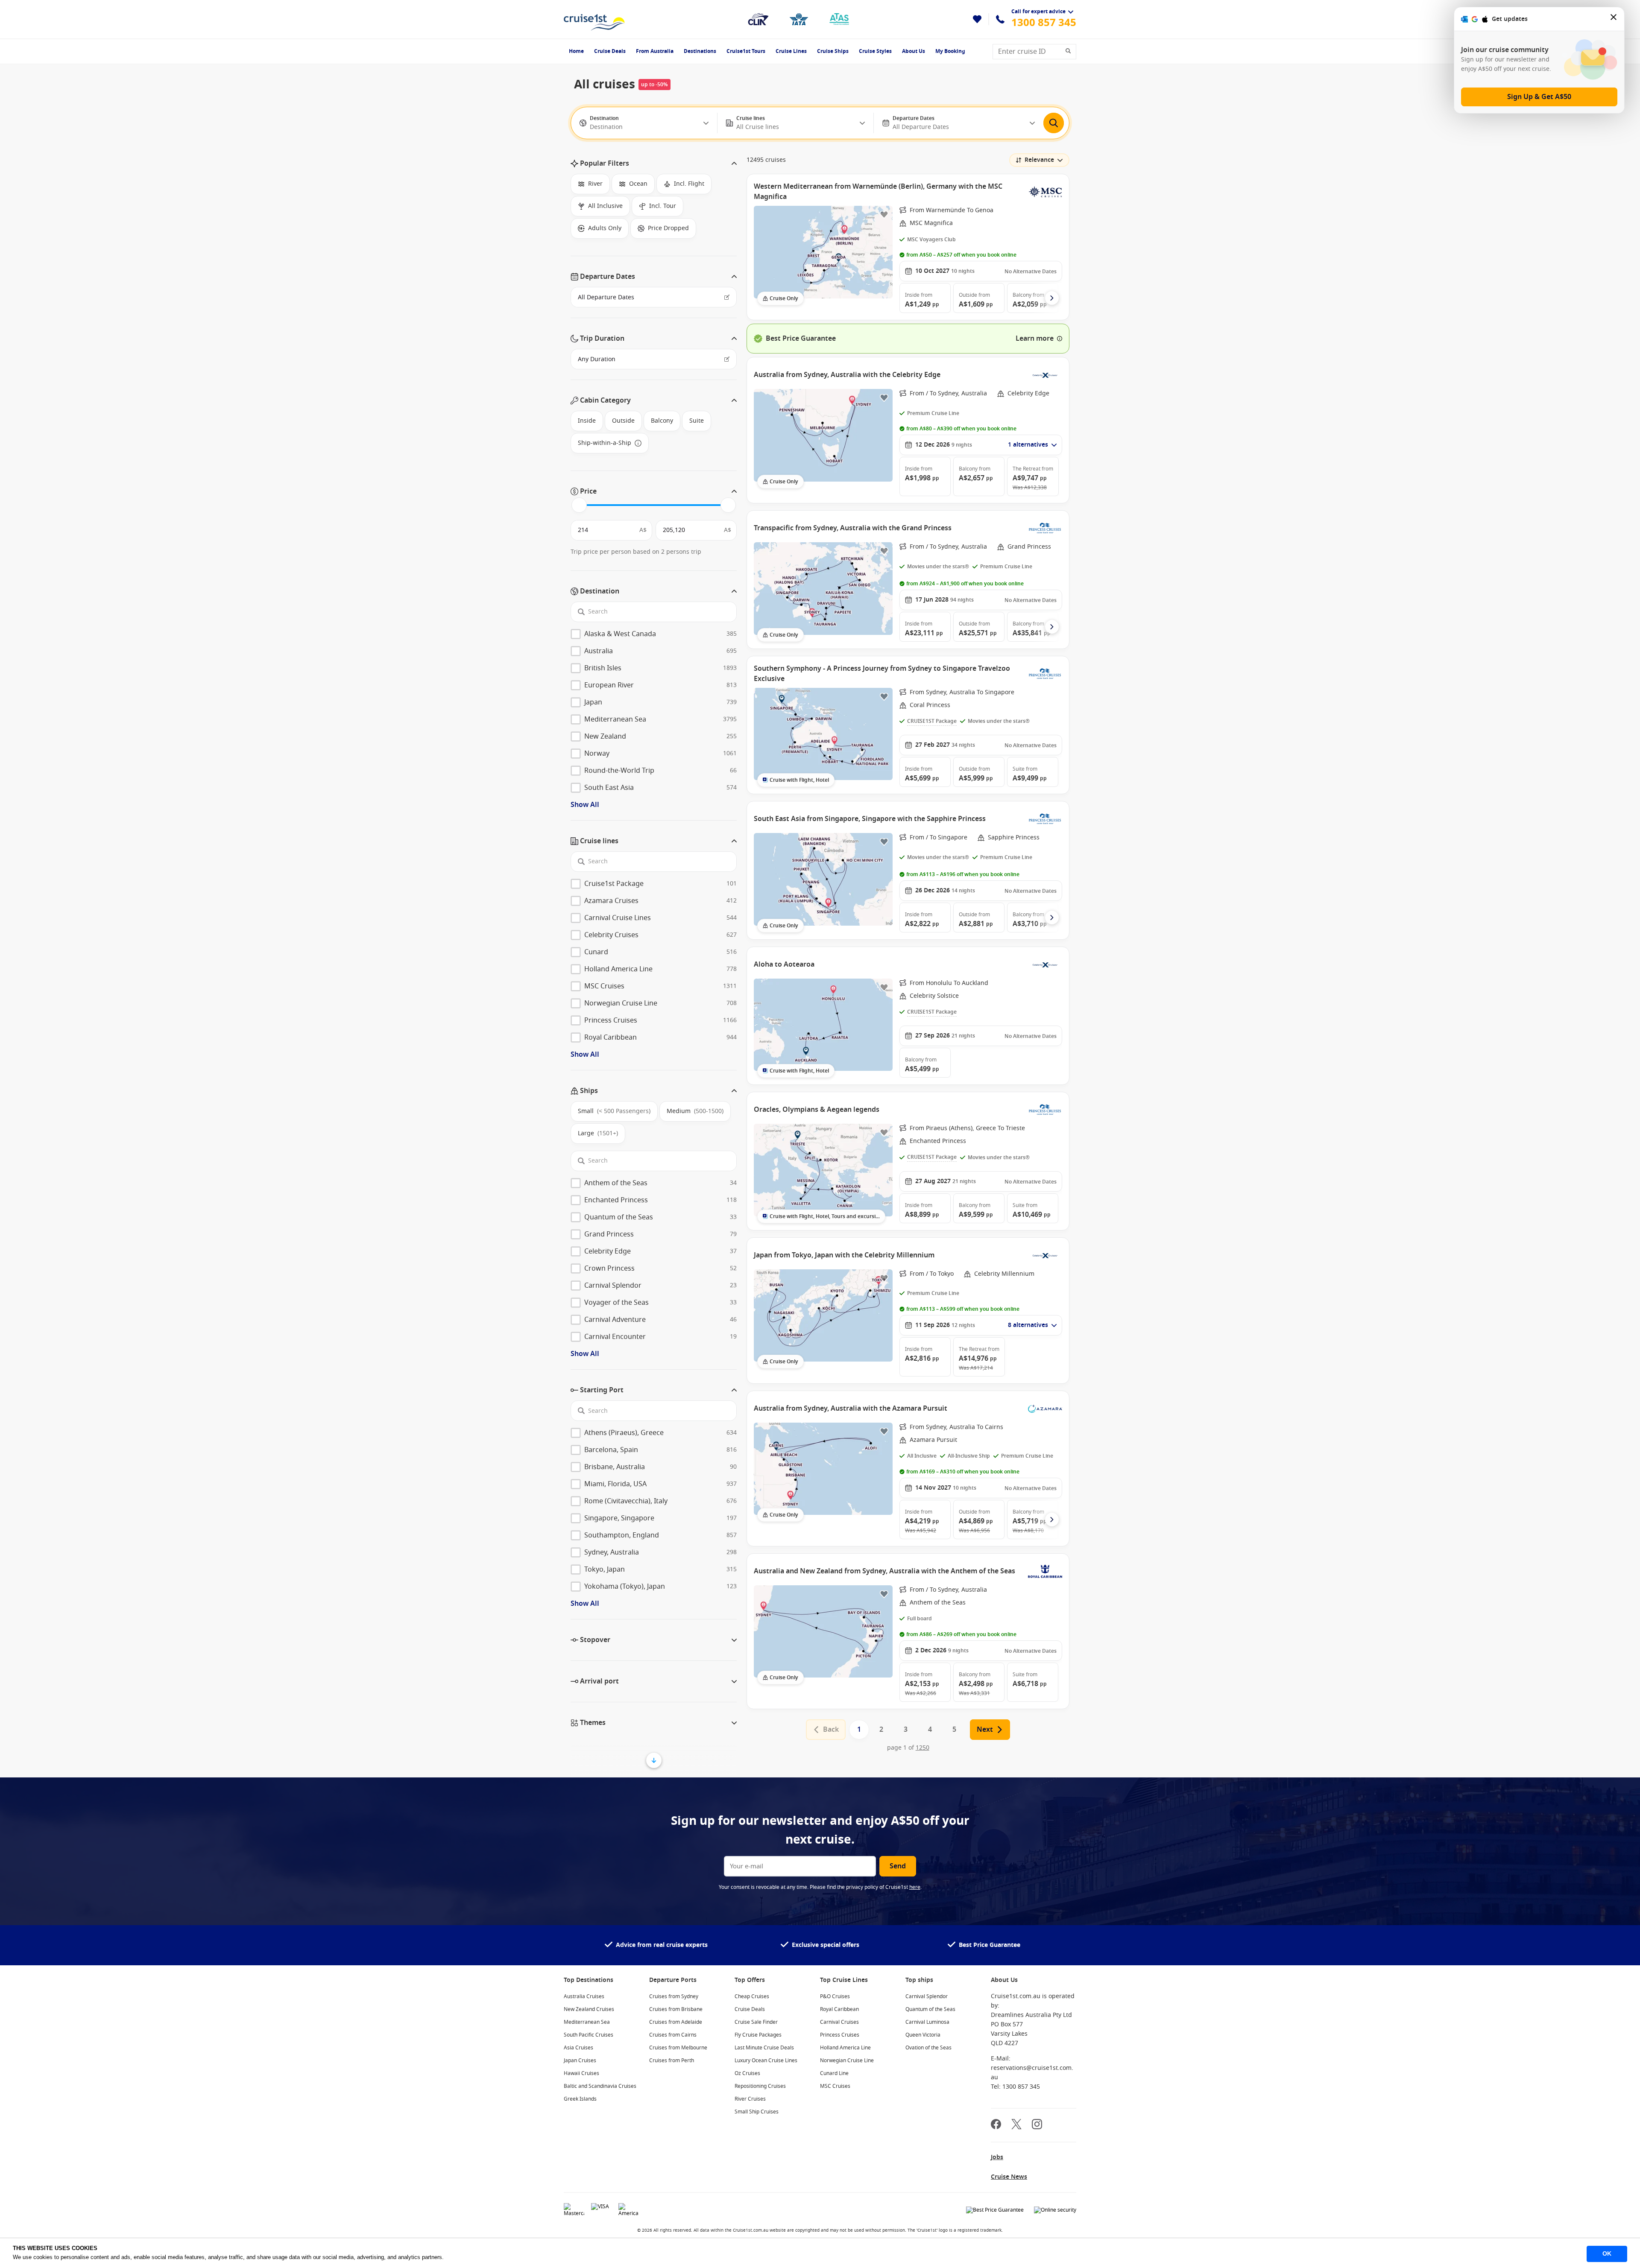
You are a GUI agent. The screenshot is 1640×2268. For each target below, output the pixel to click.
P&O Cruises (835, 1996)
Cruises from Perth (672, 2060)
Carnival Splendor (927, 1996)
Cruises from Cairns (673, 2035)
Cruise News (1009, 2177)
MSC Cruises (835, 2086)
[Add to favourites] (884, 214)
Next (985, 1730)
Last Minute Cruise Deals (764, 2048)
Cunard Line (834, 2073)
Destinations (700, 51)
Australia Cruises (584, 1996)
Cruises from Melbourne (678, 2048)
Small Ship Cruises (757, 2112)
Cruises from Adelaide (676, 2022)
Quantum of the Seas (930, 2009)
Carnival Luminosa (927, 2022)
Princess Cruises (840, 2035)
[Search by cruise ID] (1071, 52)
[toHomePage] (594, 19)
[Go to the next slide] (1052, 298)
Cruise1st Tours (746, 51)
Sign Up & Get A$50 (1539, 97)
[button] (654, 164)
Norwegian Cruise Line (847, 2060)
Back (831, 1730)
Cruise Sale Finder (756, 2022)
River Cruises (750, 2099)
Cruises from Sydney (674, 1996)
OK (1607, 2253)
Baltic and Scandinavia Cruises (600, 2086)
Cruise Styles (875, 51)
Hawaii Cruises (581, 2073)
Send (898, 1866)
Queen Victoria (923, 2035)
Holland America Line (845, 2048)
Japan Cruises (580, 2060)
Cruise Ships (833, 51)
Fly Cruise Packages (758, 2035)
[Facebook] (996, 2125)
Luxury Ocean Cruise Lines (766, 2060)
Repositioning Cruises (760, 2086)
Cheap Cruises (752, 1996)
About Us (914, 51)
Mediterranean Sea (587, 2022)
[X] (1016, 2125)
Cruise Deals (610, 51)
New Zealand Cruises (589, 2009)
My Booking (950, 51)
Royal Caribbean (839, 2009)
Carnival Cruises (839, 2022)
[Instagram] (1037, 2125)
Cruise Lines (791, 51)
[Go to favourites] (977, 19)
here (915, 1887)
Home (576, 51)
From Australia (655, 51)
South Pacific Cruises (589, 2035)
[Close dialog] (1614, 19)
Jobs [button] (997, 2157)
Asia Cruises (578, 2048)
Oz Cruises (747, 2073)
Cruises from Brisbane (676, 2009)
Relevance (1039, 160)
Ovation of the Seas (928, 2048)
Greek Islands (580, 2099)
